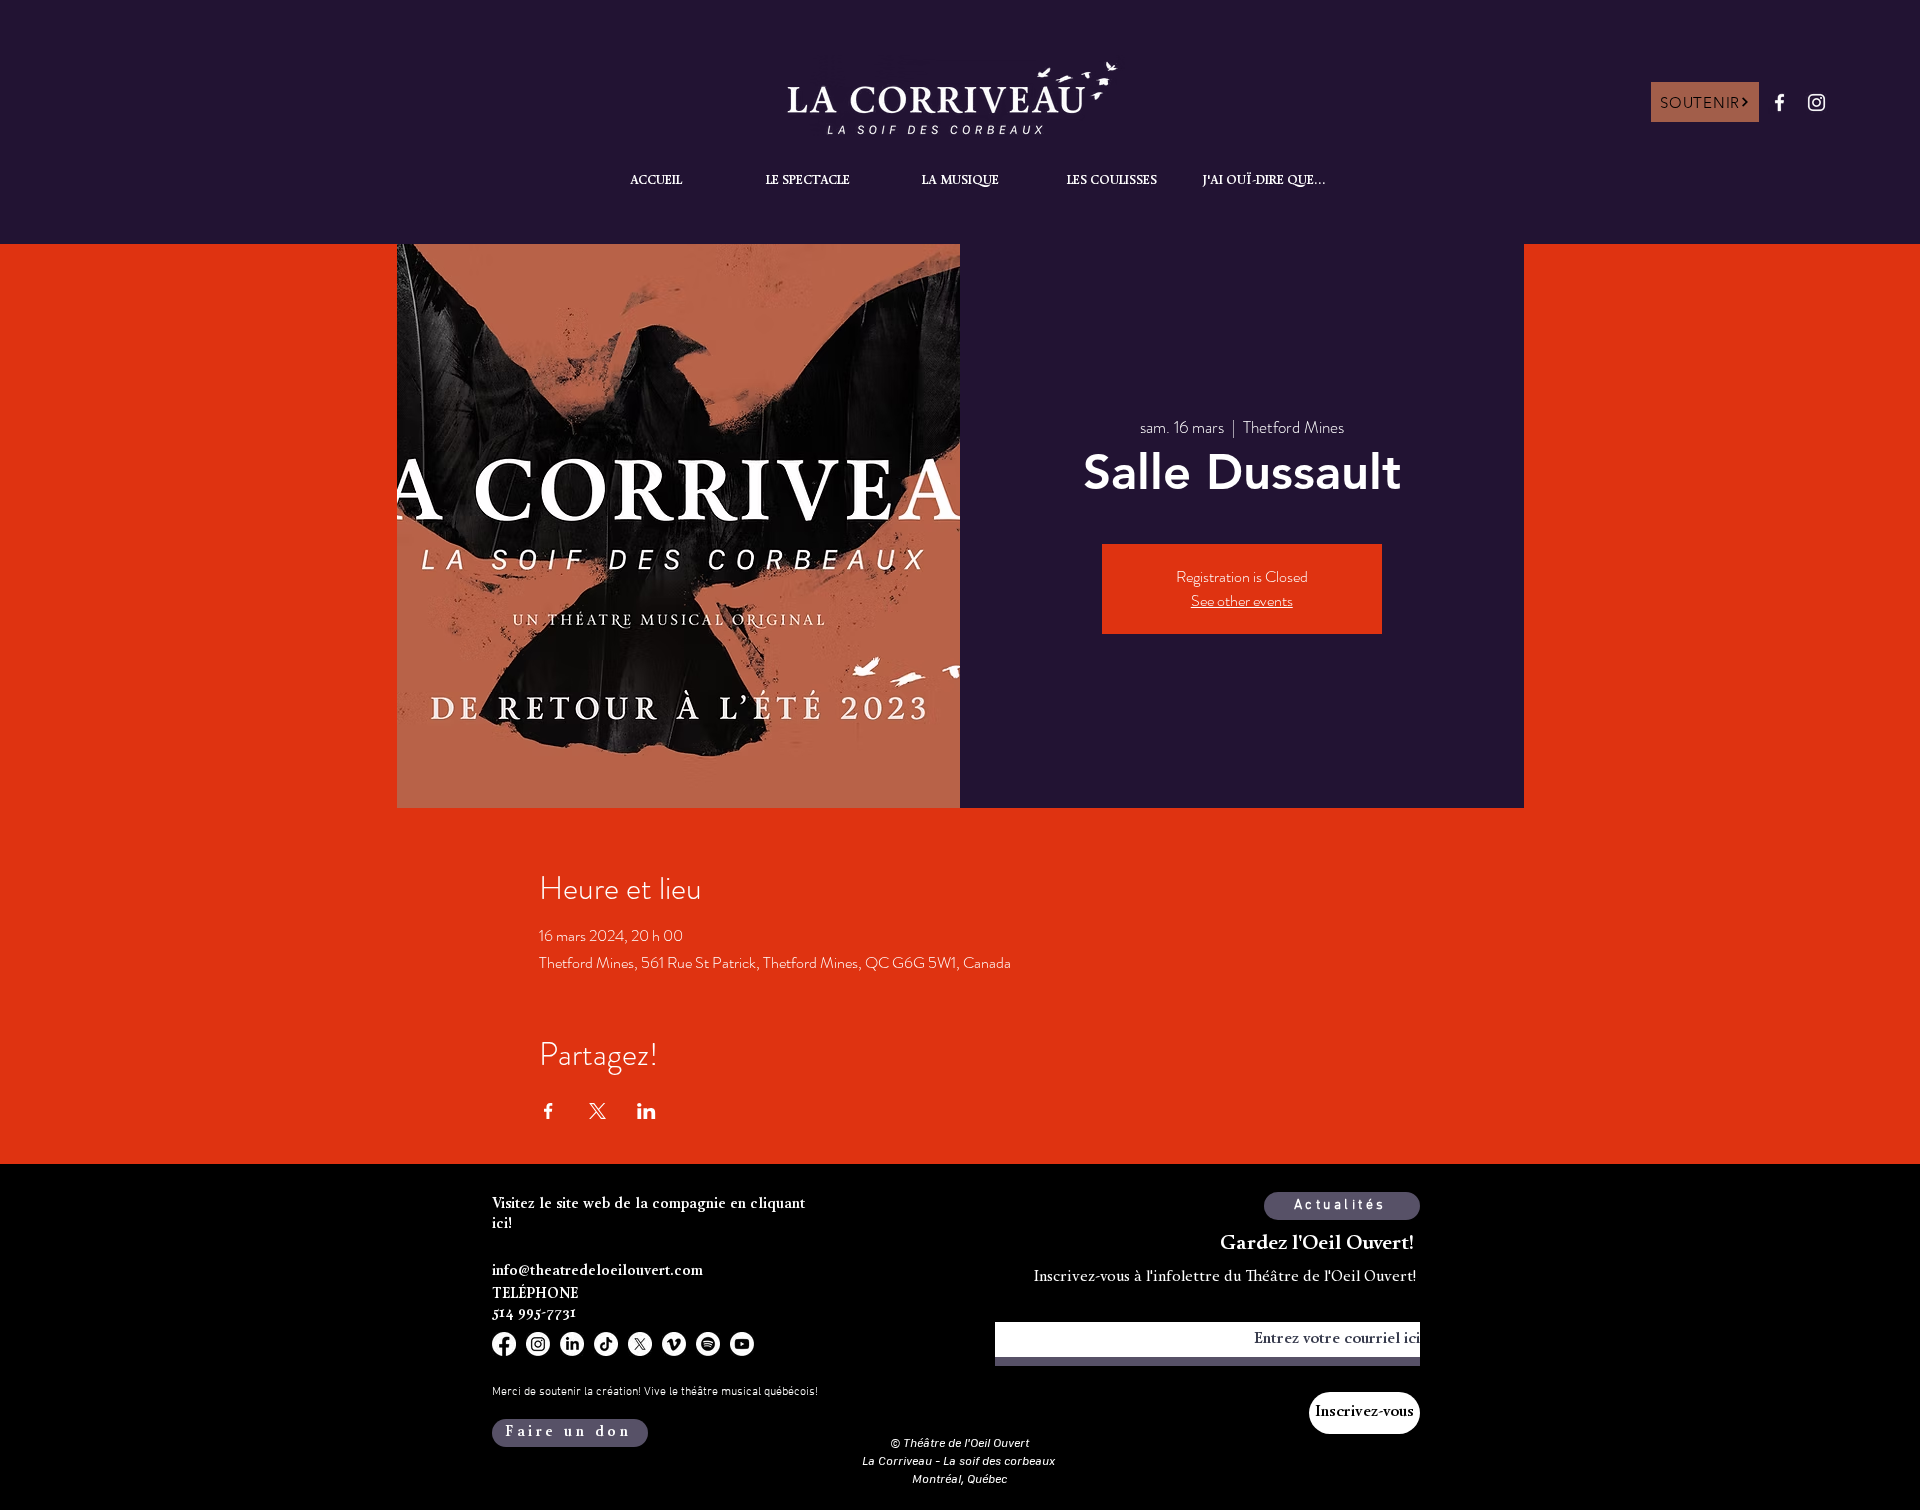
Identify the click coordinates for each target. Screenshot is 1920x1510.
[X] (640, 1344)
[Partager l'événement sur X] (597, 1111)
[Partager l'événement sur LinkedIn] (646, 1111)
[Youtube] (742, 1344)
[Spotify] (708, 1344)
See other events (1242, 600)
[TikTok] (606, 1344)
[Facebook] (1779, 102)
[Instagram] (1816, 102)
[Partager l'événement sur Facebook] (548, 1111)
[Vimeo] (674, 1344)
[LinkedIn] (572, 1344)
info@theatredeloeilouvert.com (597, 1271)
